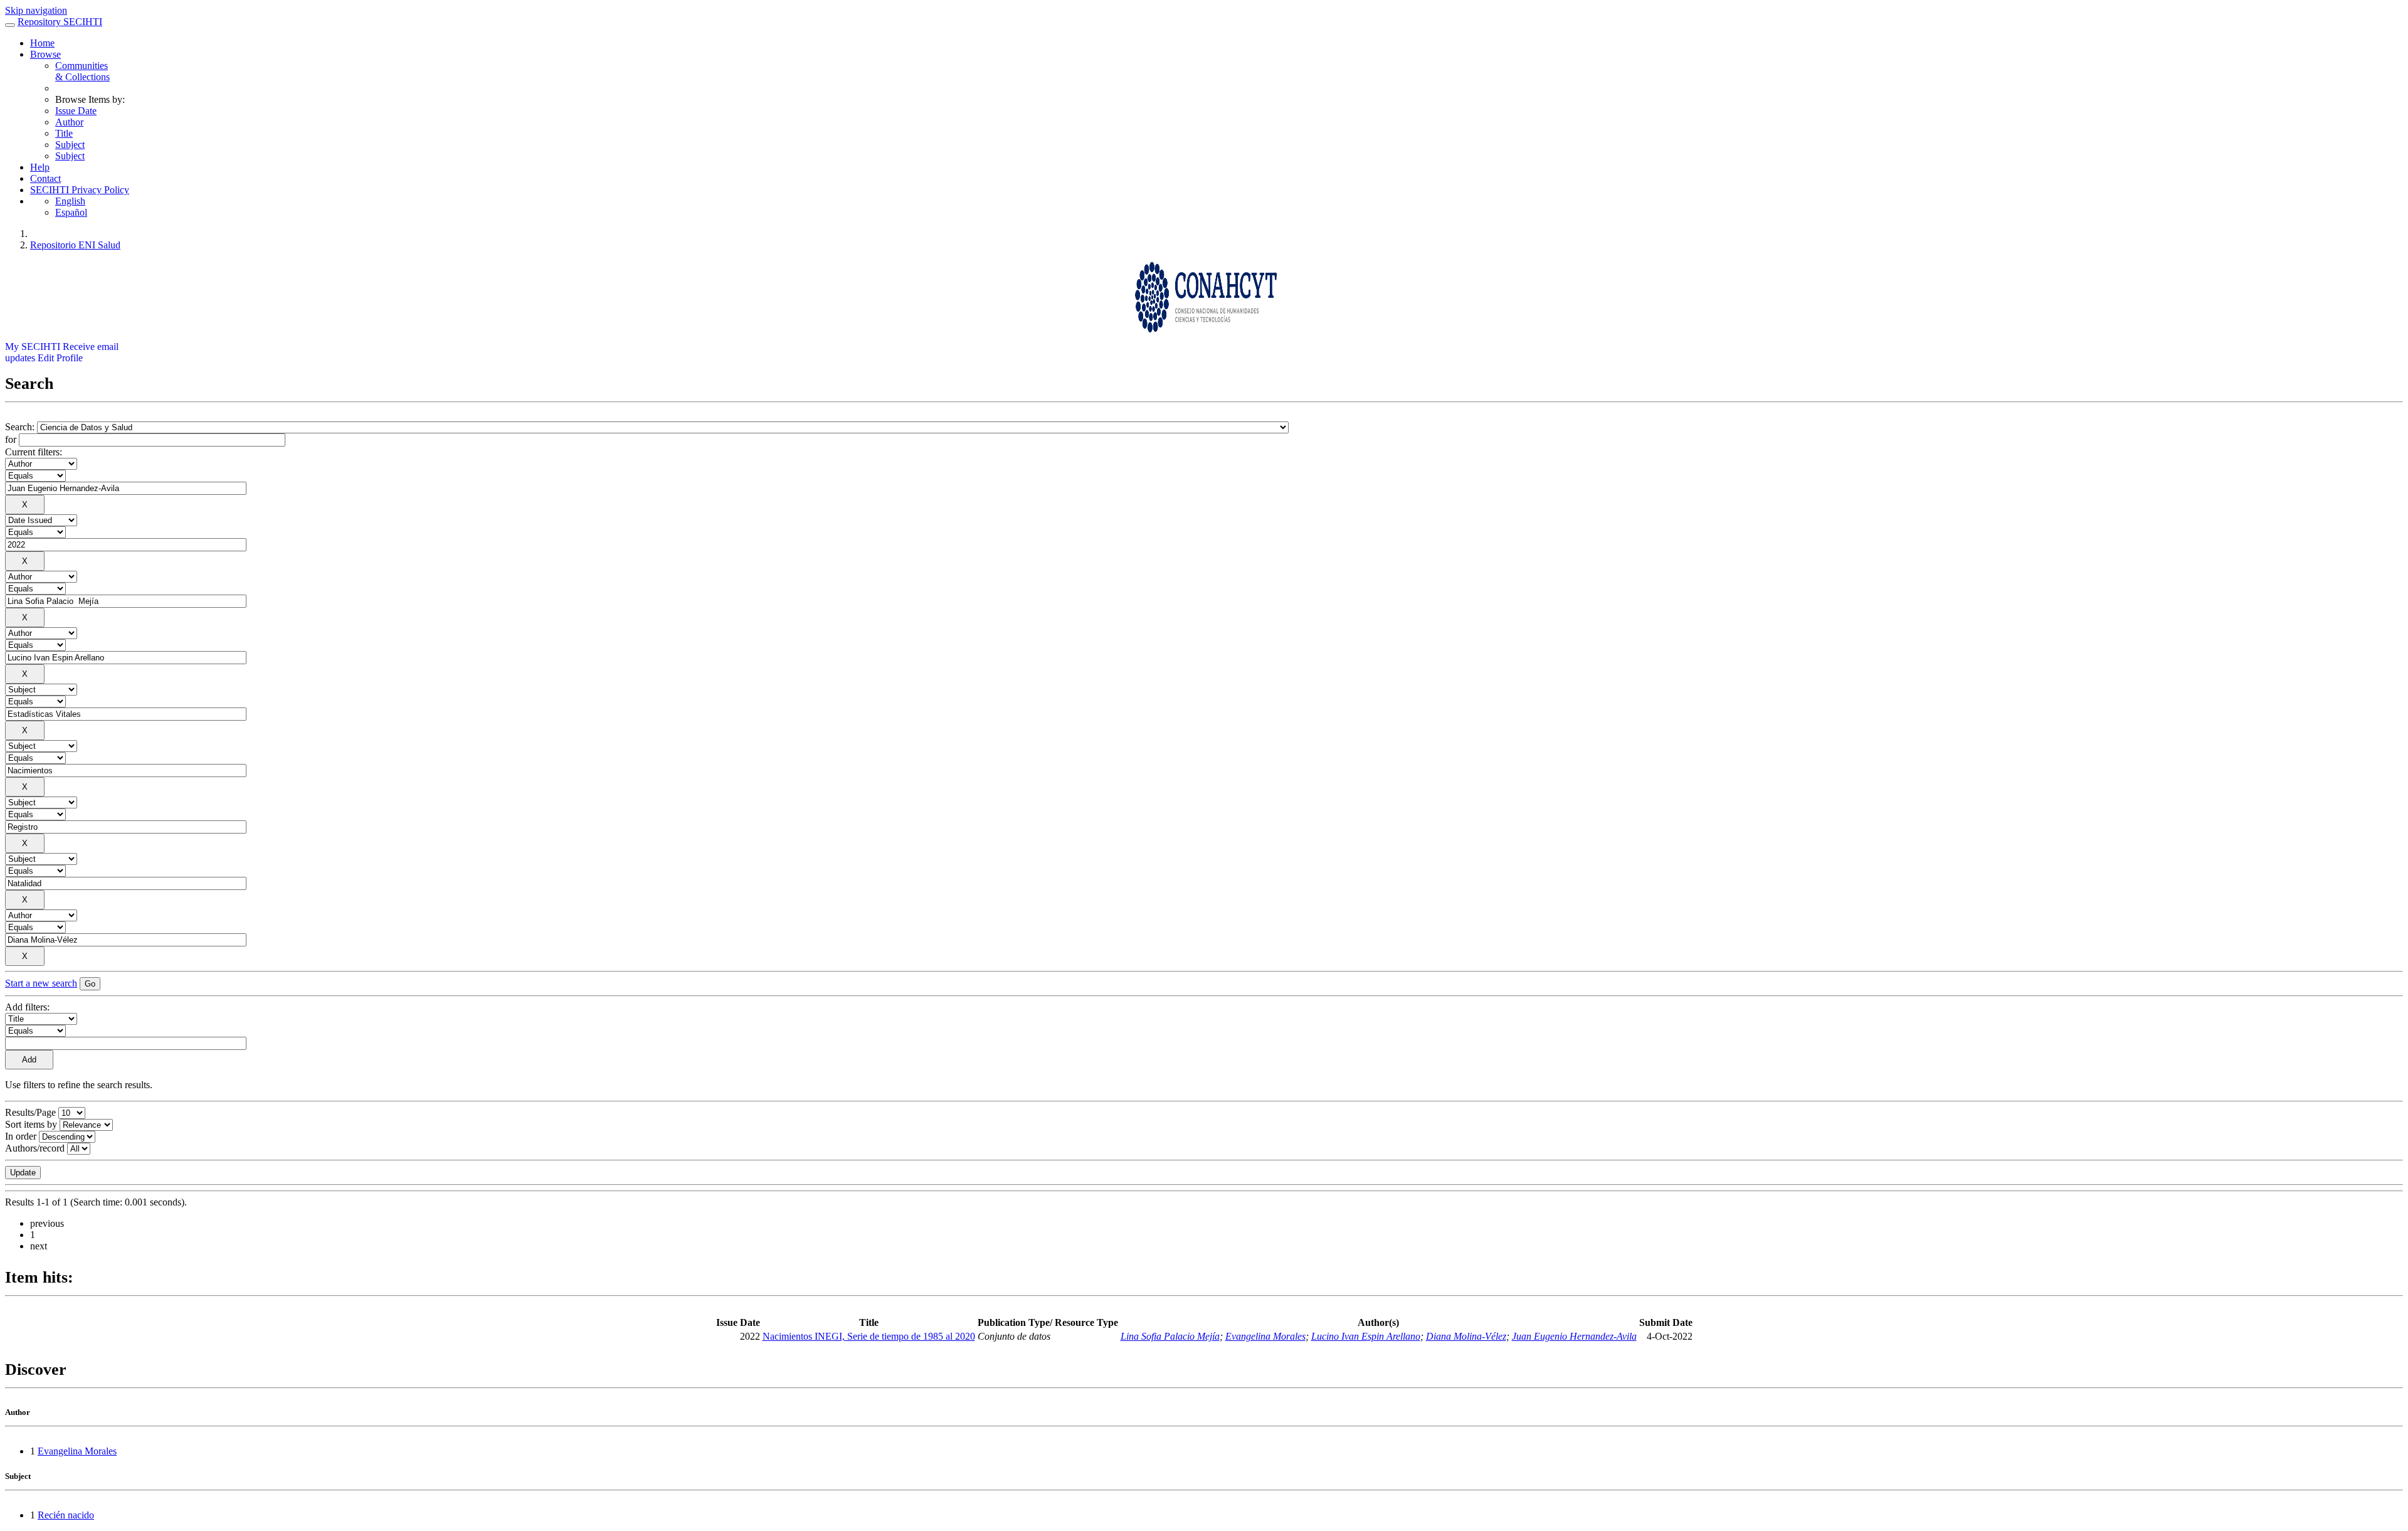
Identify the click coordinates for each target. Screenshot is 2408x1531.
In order (21, 1136)
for (11, 439)
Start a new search (41, 983)
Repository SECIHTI (60, 22)
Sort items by (31, 1124)
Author (69, 122)
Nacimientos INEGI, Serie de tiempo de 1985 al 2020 (869, 1336)
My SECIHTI (33, 347)
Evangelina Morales (1265, 1336)
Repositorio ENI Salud (75, 245)
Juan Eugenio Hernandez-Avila (1574, 1336)
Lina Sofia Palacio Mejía (1170, 1336)
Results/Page (30, 1112)
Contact (45, 178)
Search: (21, 427)
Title (64, 133)
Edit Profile (60, 358)
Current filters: (34, 452)
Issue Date (76, 111)
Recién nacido (66, 1515)
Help (40, 167)
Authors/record (35, 1148)
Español (71, 212)
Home (42, 43)
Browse (45, 54)
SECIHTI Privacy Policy (80, 190)
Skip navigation (36, 10)
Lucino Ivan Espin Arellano (1366, 1336)
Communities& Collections (82, 71)
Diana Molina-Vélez (1466, 1336)
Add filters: (27, 1007)
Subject (70, 145)
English (70, 201)
